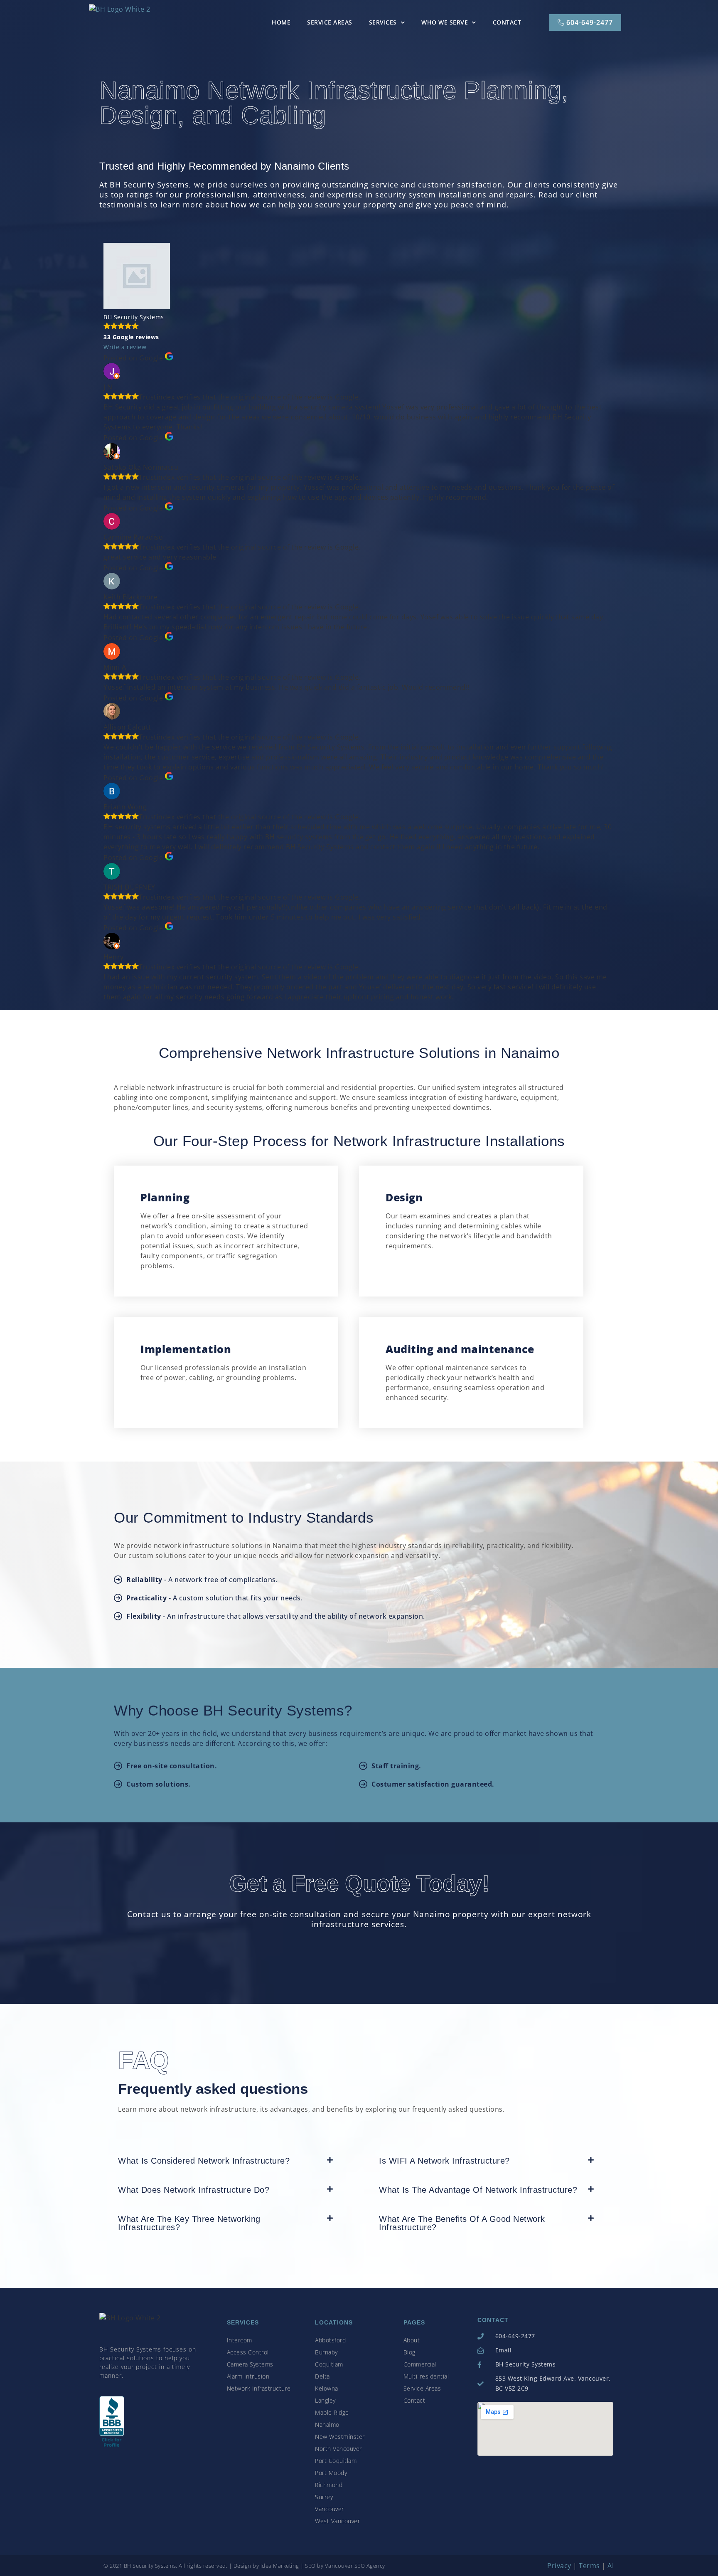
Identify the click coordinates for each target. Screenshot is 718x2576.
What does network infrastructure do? (194, 2190)
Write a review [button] (125, 347)
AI (611, 2566)
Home (281, 22)
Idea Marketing (280, 2566)
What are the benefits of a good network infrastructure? (462, 2223)
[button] (229, 2163)
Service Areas (330, 22)
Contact (507, 22)
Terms (589, 2566)
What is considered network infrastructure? (204, 2161)
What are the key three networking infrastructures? (189, 2223)
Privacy (559, 2566)
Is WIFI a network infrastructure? (444, 2161)
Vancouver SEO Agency (355, 2566)
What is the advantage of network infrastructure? (478, 2190)
